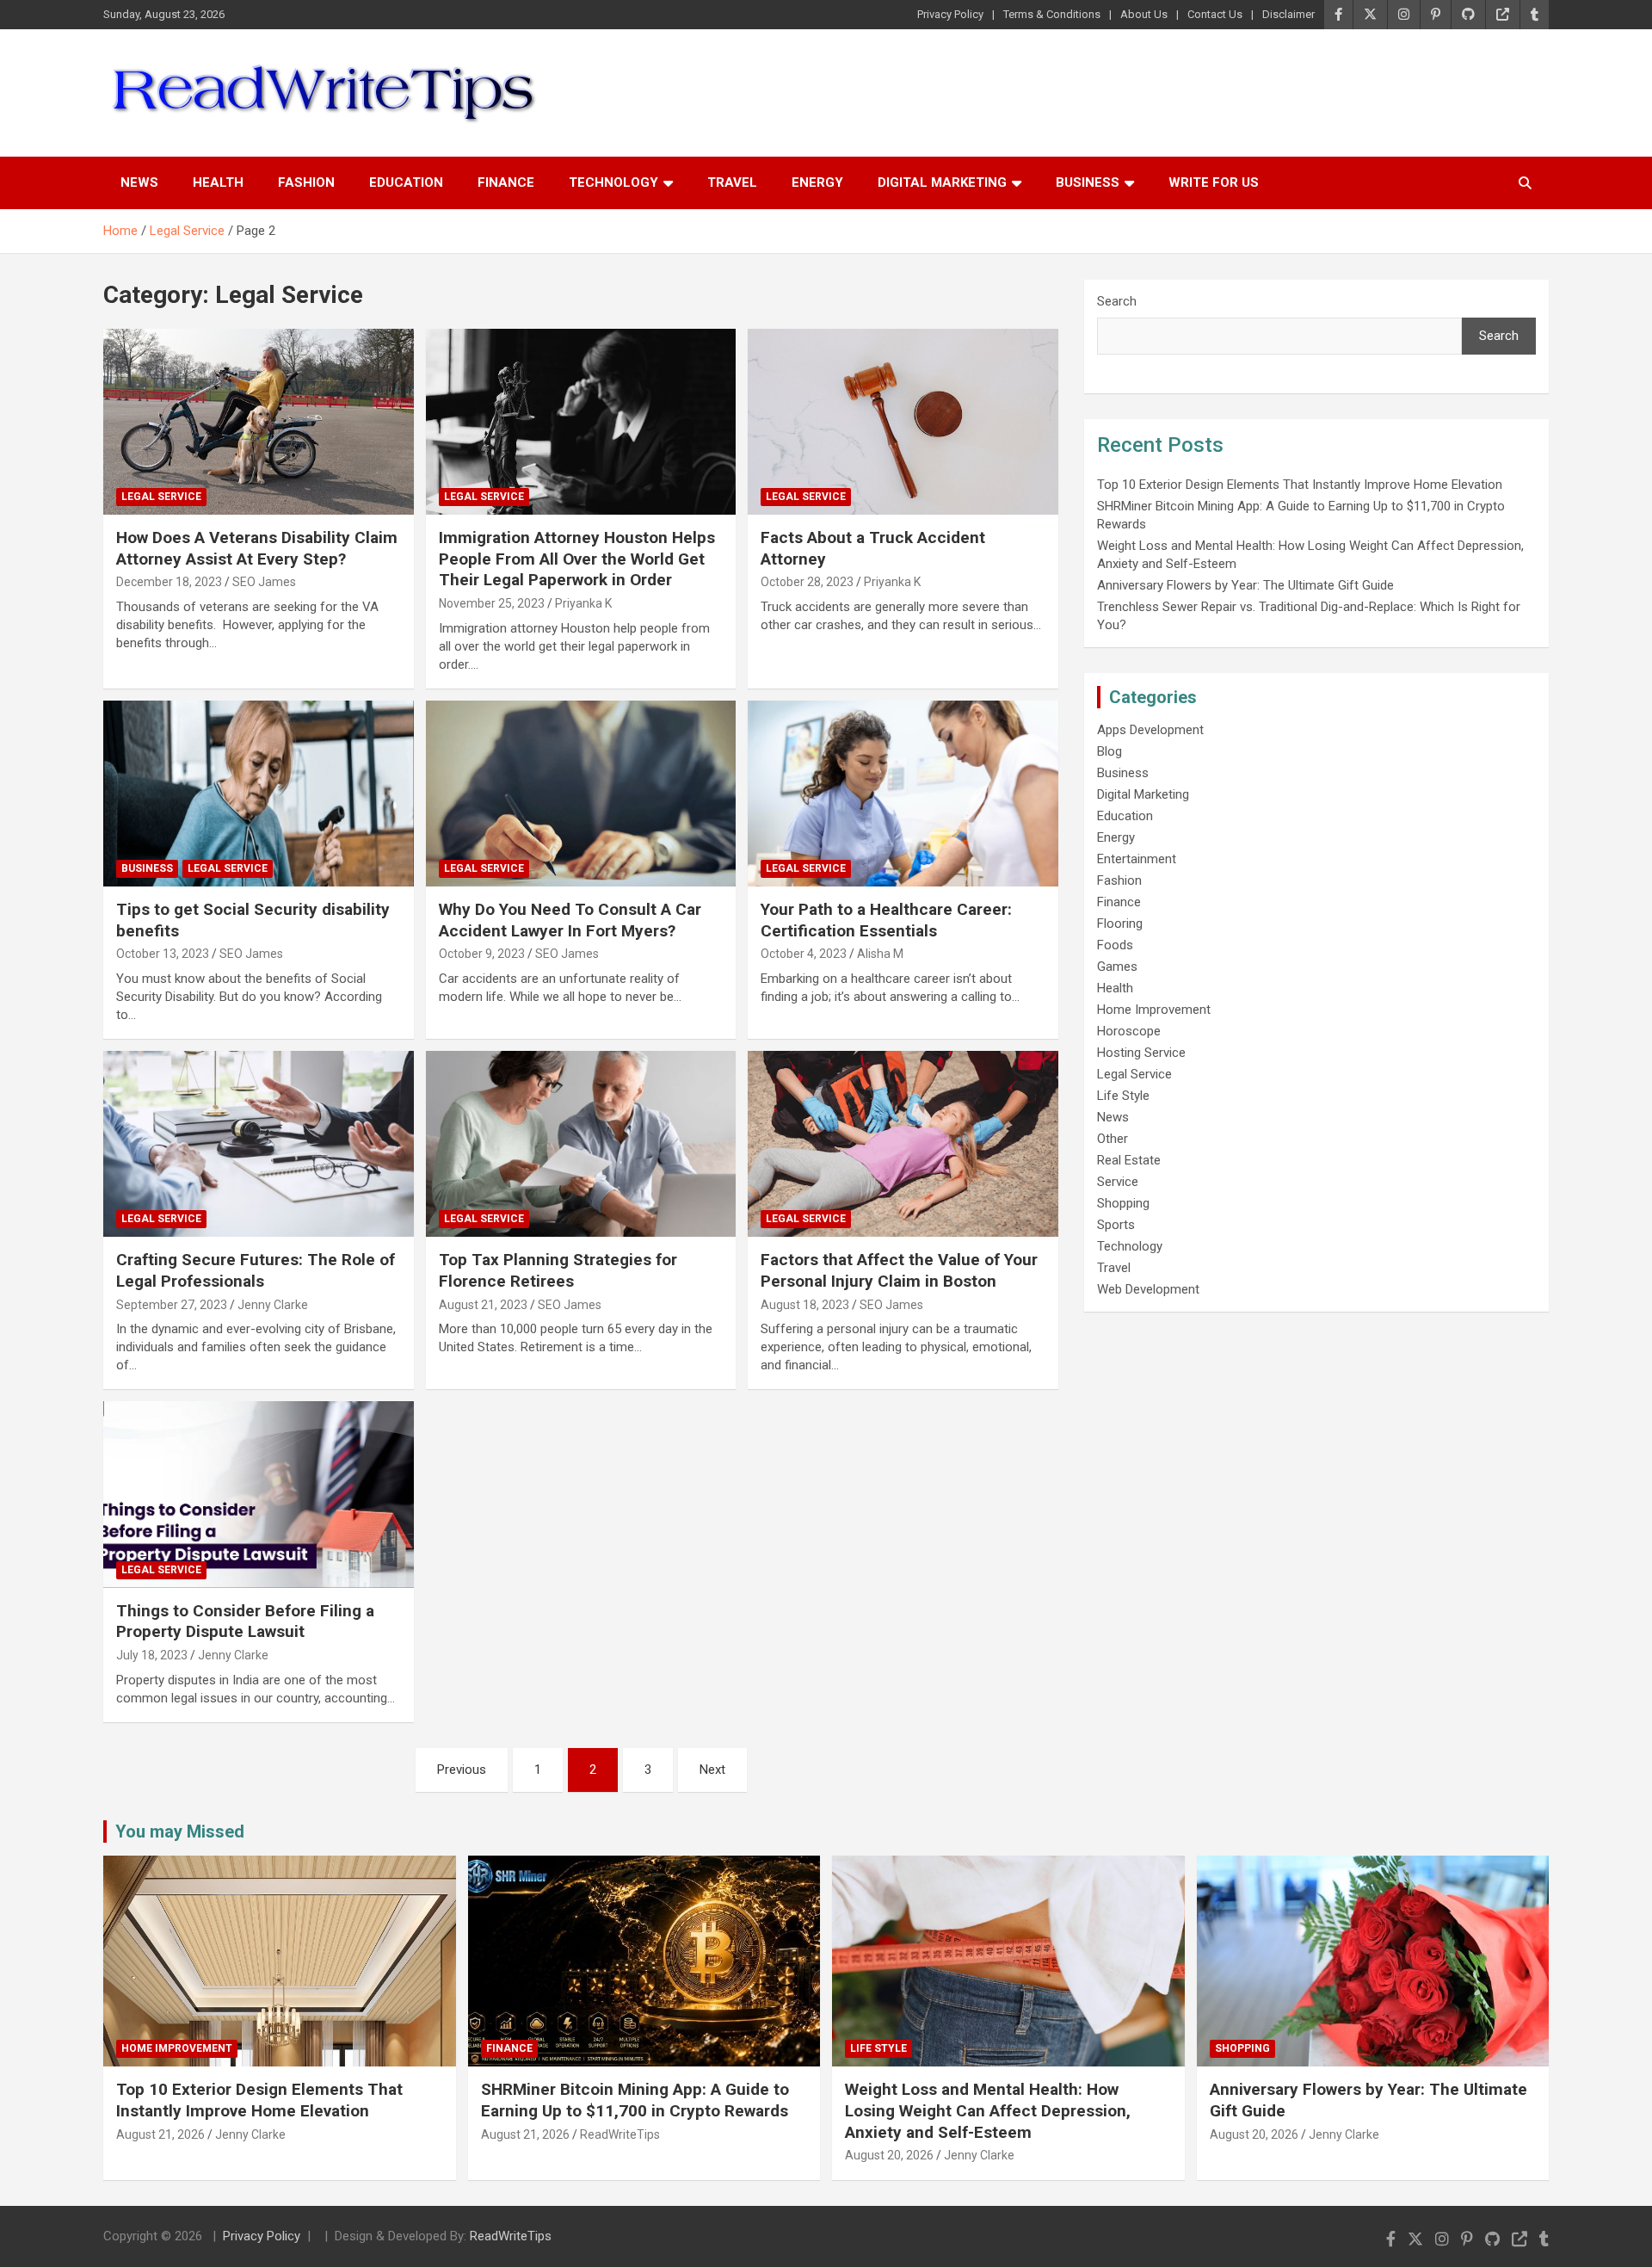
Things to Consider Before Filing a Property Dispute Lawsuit (245, 1621)
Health (218, 182)
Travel (732, 182)
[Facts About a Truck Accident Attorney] (903, 422)
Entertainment (1137, 859)
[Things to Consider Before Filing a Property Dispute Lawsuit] (259, 1495)
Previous (462, 1770)
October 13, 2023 (163, 954)
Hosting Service (1141, 1053)
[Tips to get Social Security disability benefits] (259, 794)
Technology (613, 182)
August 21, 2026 (160, 2134)
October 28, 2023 (807, 582)
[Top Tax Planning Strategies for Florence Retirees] (581, 1144)
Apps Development (1150, 730)
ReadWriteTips (620, 2134)
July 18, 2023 (152, 1655)
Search (1117, 301)
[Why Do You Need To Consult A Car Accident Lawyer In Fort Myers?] (581, 794)
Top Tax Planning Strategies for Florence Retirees (558, 1270)
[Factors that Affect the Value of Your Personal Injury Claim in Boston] (903, 1144)
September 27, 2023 (172, 1305)
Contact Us (1215, 14)
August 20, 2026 (889, 2155)
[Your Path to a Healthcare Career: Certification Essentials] (903, 794)
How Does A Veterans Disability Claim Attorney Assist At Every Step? (257, 548)
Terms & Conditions (1052, 14)
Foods (1115, 945)
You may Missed (180, 1832)
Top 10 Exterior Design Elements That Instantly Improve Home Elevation (1300, 485)
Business (1088, 182)
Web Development (1148, 1289)
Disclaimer (1288, 14)
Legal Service (161, 497)
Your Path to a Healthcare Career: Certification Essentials (886, 920)
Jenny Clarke (273, 1305)
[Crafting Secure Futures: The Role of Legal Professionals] (259, 1144)
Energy (817, 182)
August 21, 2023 (483, 1305)
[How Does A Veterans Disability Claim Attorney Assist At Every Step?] (259, 422)
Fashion (306, 182)
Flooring (1120, 923)
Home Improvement (1154, 1010)
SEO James (264, 582)
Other (1113, 1139)
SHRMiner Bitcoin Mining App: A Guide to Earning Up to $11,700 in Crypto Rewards (635, 2100)
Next (712, 1770)
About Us (1144, 14)
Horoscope (1129, 1031)
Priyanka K (583, 603)
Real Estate (1129, 1160)
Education (406, 182)
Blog (1110, 751)
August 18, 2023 (805, 1305)
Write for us (1214, 182)
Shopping (1123, 1203)
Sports (1116, 1225)
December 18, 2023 (169, 582)
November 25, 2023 (492, 603)
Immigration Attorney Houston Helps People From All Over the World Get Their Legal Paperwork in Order (577, 559)
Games (1117, 967)
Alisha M (880, 954)
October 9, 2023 (482, 954)
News (139, 182)
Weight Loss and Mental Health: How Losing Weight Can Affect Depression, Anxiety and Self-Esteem (988, 2110)
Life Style (1123, 1096)
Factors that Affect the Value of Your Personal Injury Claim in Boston (899, 1270)
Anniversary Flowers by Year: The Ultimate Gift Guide (1245, 585)
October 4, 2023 (804, 954)
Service (1118, 1182)
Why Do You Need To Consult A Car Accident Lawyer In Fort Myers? (570, 920)
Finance (506, 182)
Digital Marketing (942, 182)
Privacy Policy (950, 14)
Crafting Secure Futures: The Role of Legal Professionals (256, 1270)
